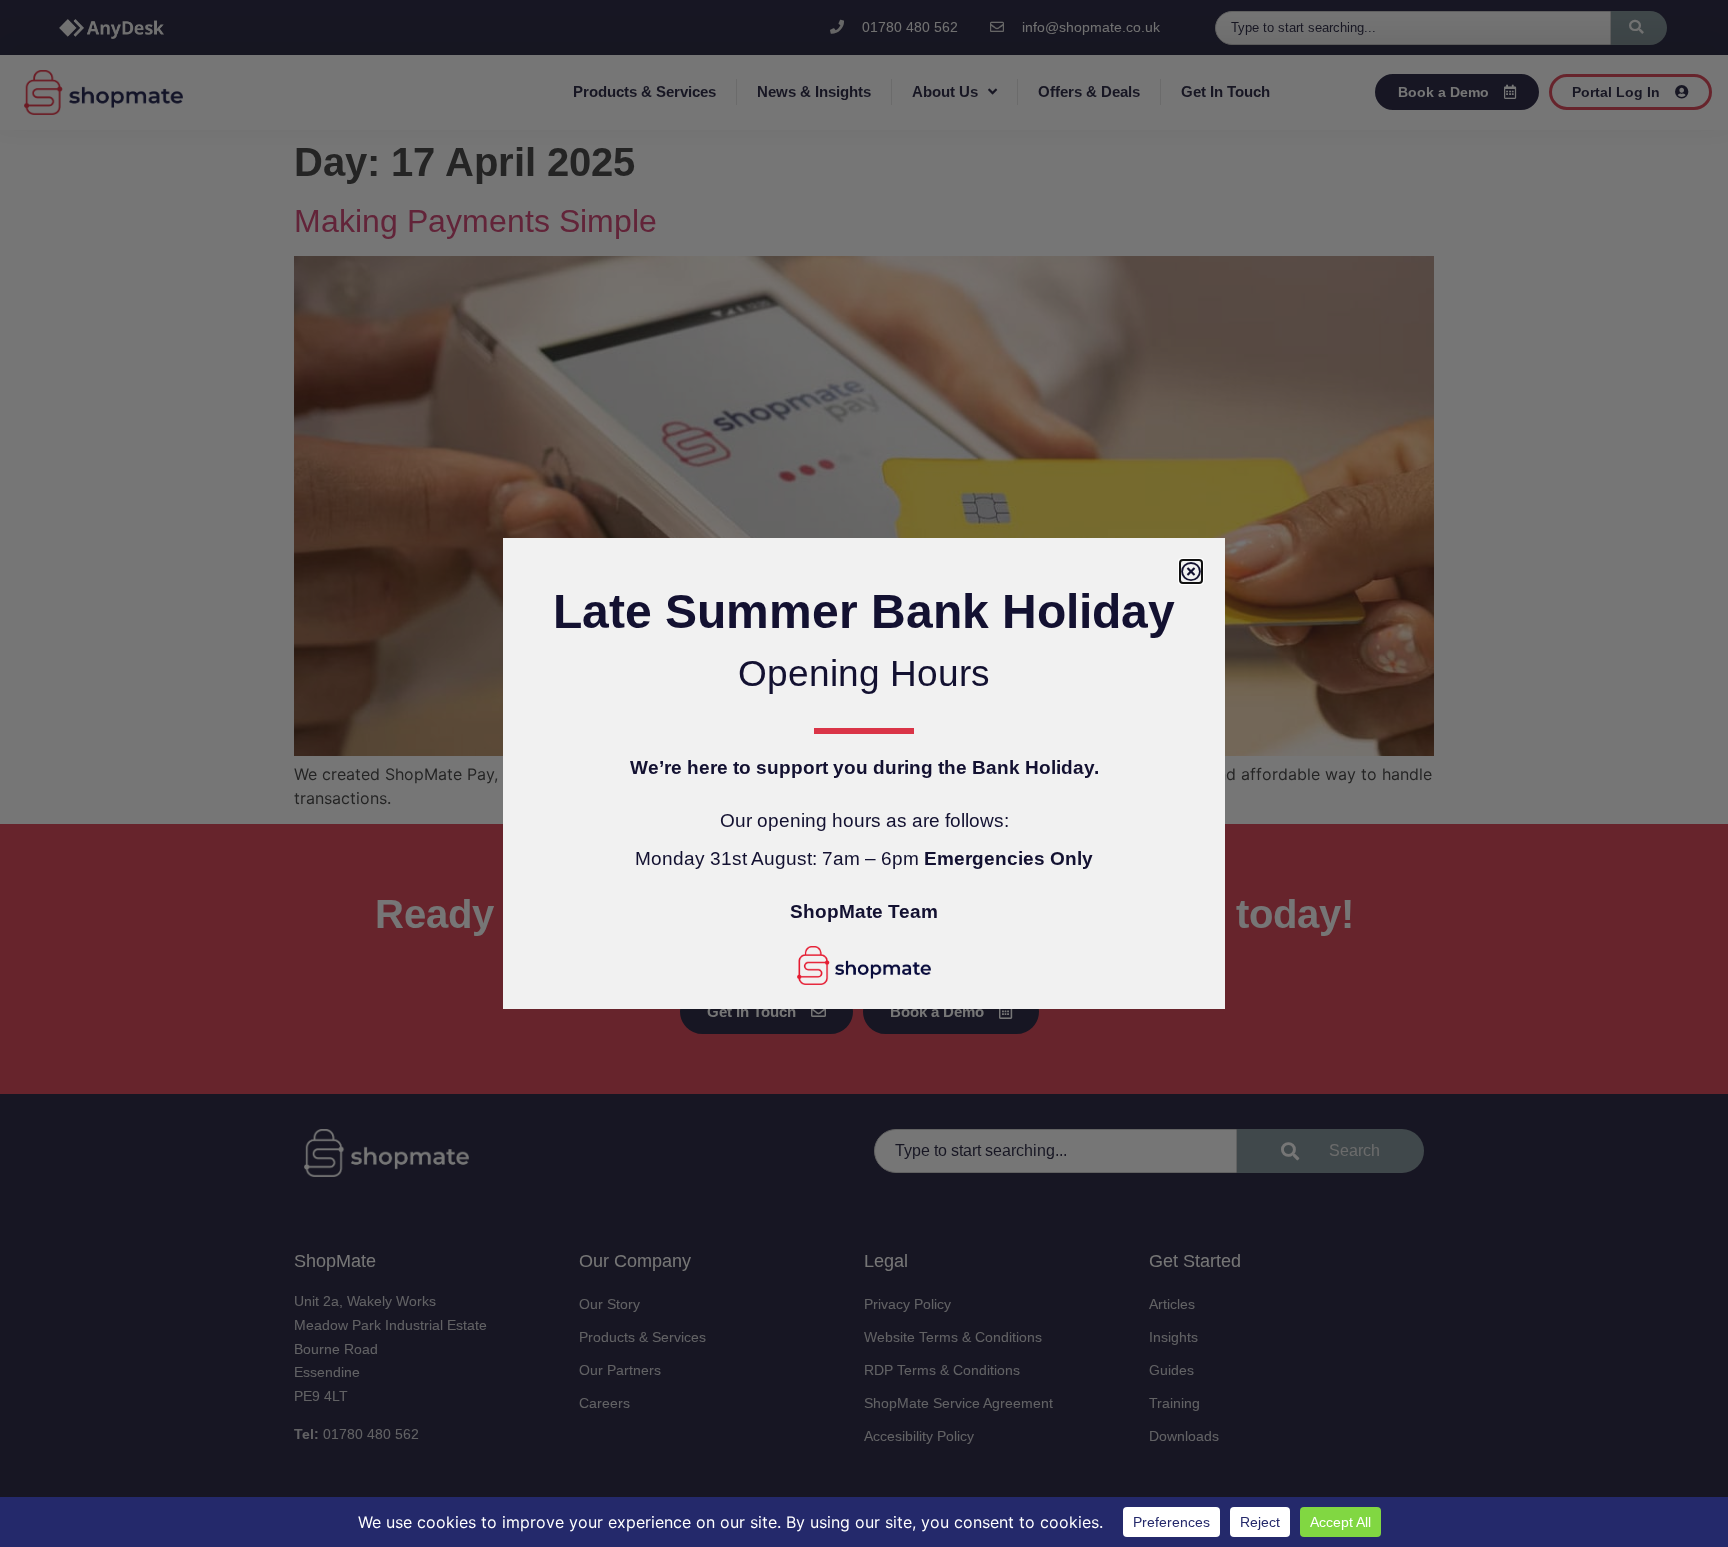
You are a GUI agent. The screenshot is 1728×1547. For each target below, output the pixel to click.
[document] (864, 773)
